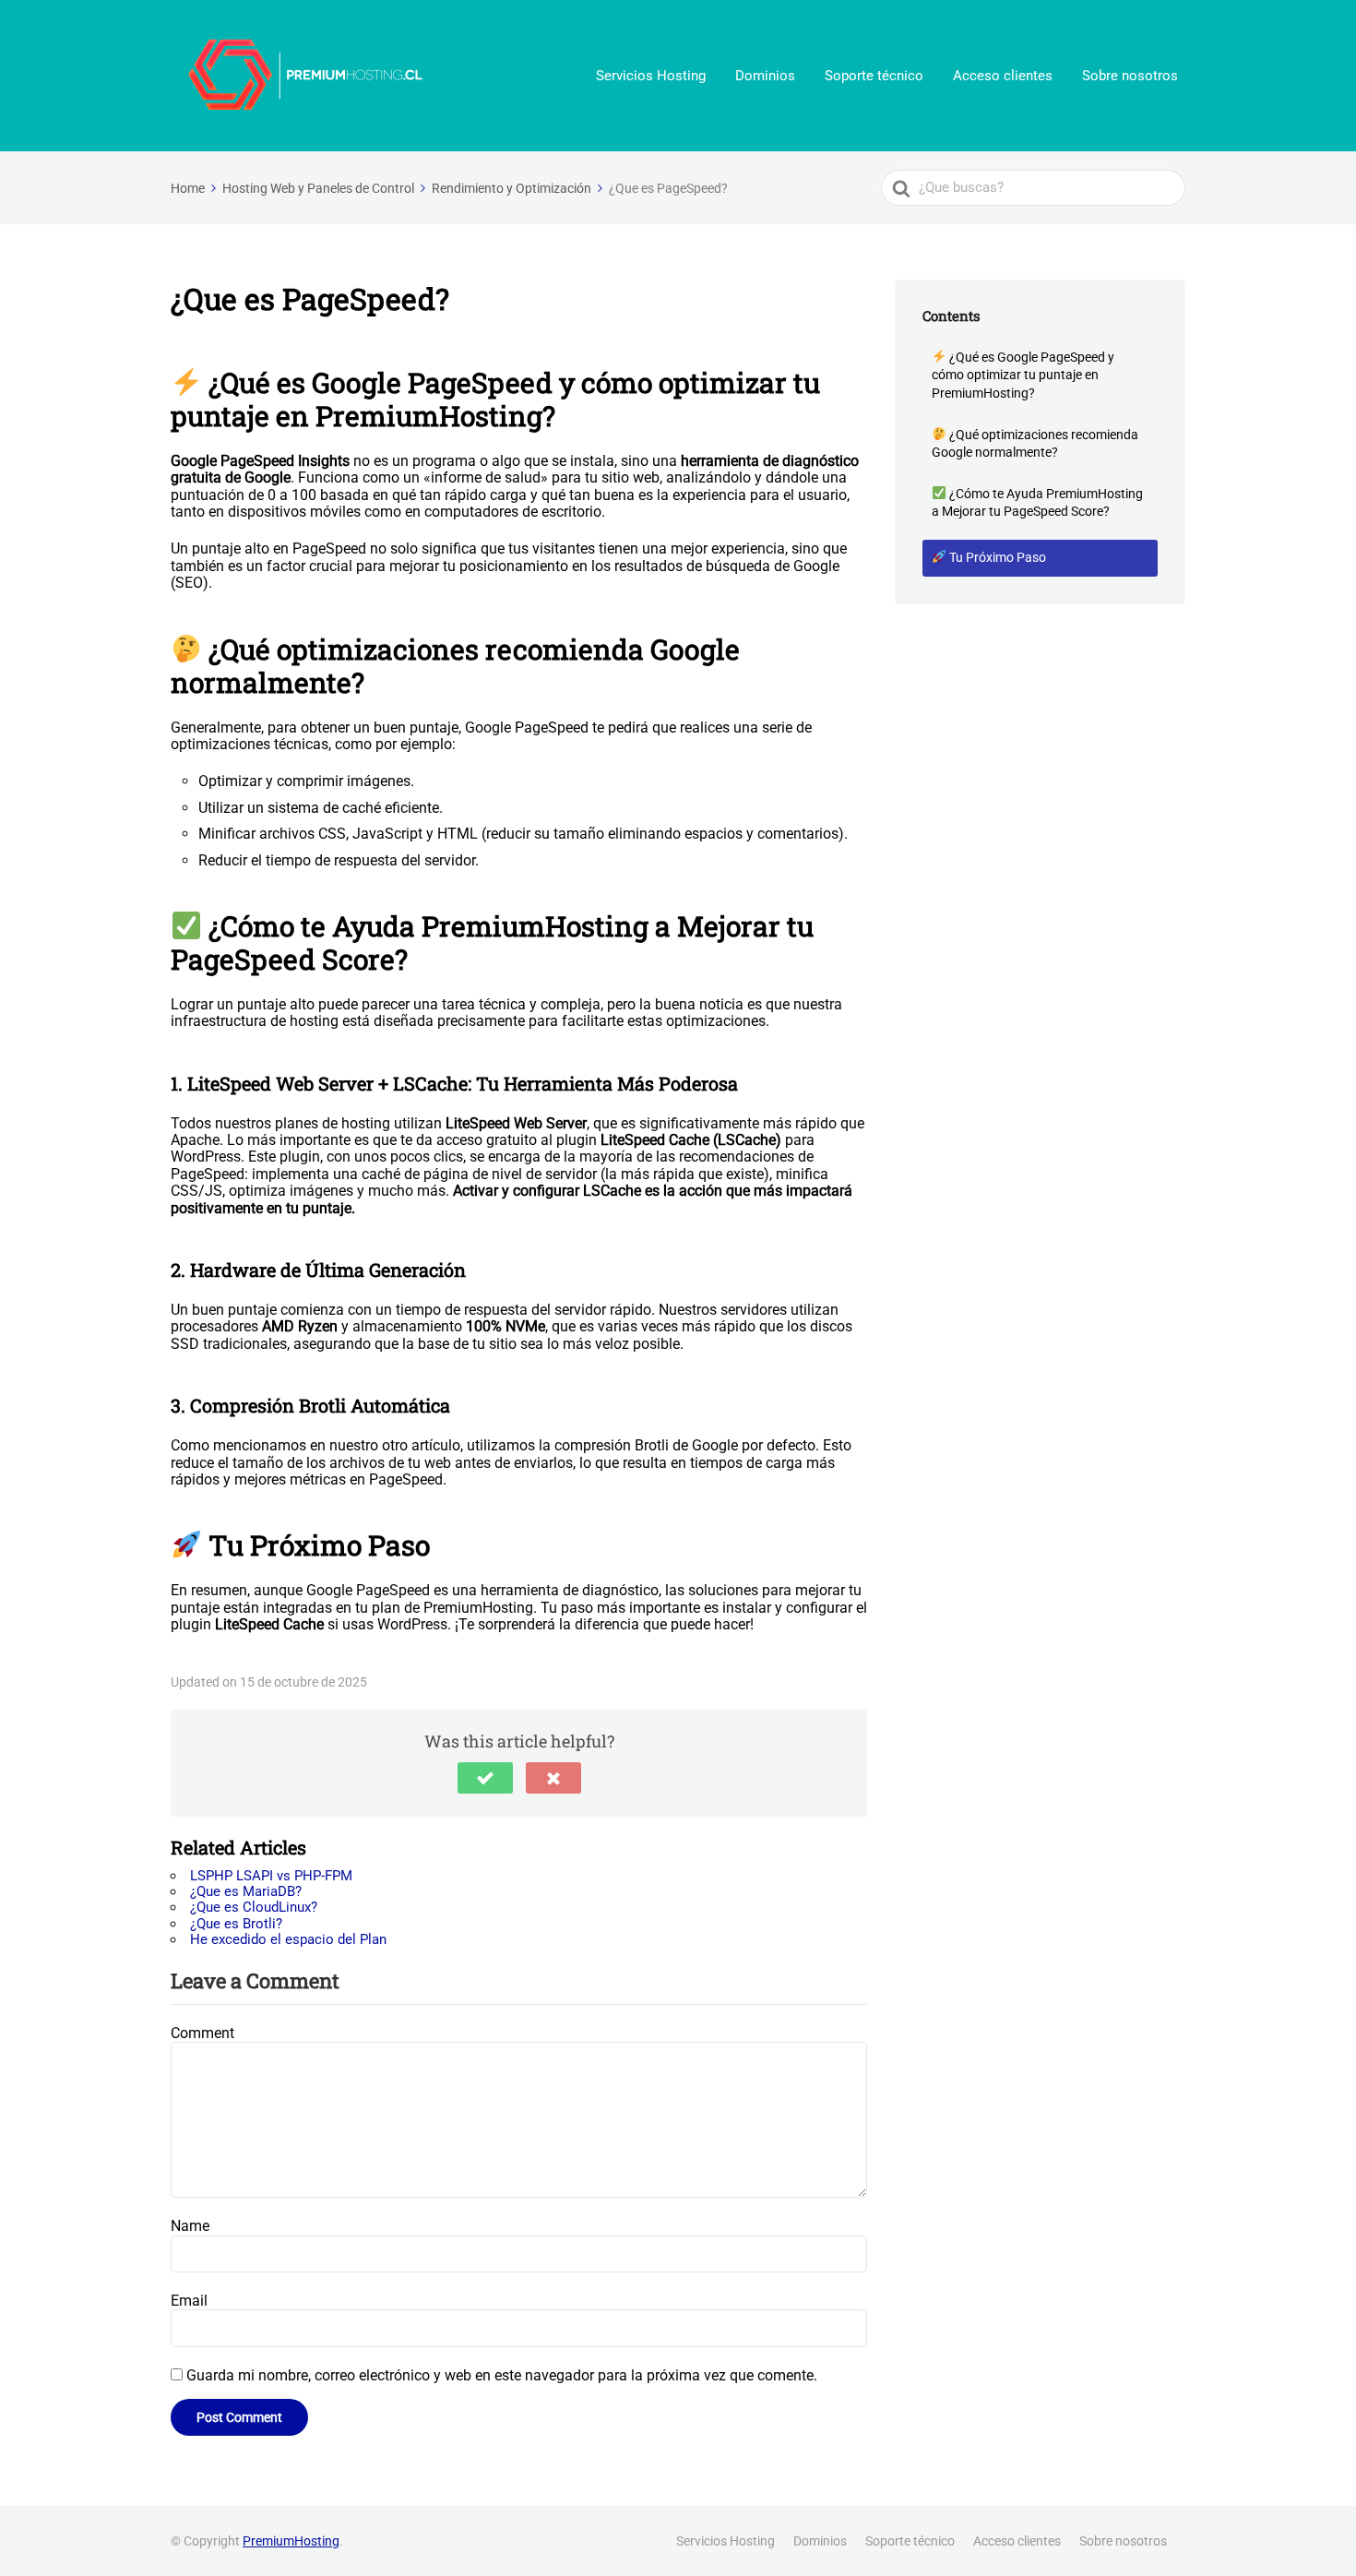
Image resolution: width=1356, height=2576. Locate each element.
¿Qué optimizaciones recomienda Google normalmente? (1035, 444)
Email (189, 2301)
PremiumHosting (291, 2541)
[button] (485, 1778)
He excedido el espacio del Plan (288, 1939)
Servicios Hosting (651, 76)
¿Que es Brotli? (236, 1924)
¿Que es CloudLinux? (254, 1907)
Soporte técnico (874, 76)
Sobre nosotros (1130, 76)
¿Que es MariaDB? (246, 1891)
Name (190, 2226)
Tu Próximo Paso (996, 557)
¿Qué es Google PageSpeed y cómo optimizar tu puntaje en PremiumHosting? (1023, 375)
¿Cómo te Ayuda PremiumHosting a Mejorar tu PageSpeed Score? (1037, 503)
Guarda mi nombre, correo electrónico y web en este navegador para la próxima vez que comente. (502, 2375)
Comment (202, 2033)
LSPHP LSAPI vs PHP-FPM (271, 1876)
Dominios (765, 76)
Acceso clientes (1003, 76)
